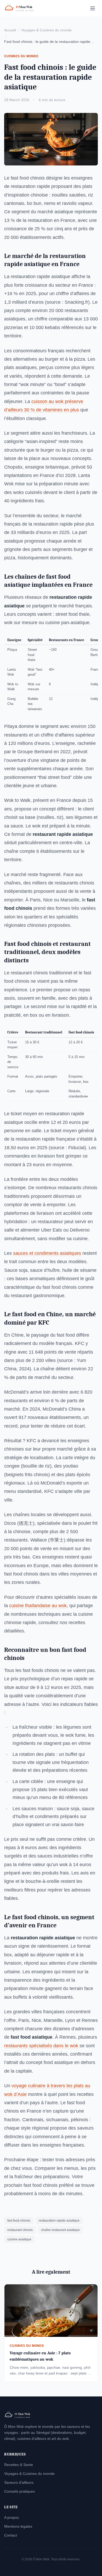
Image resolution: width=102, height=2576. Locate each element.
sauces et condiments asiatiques (47, 1253)
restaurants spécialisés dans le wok (41, 2046)
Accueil (10, 30)
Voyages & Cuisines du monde (46, 30)
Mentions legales (18, 2526)
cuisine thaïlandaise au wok (38, 1606)
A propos (12, 2517)
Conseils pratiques (19, 2491)
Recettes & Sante (19, 2465)
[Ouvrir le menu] (93, 8)
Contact (11, 2535)
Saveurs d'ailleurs (19, 2482)
